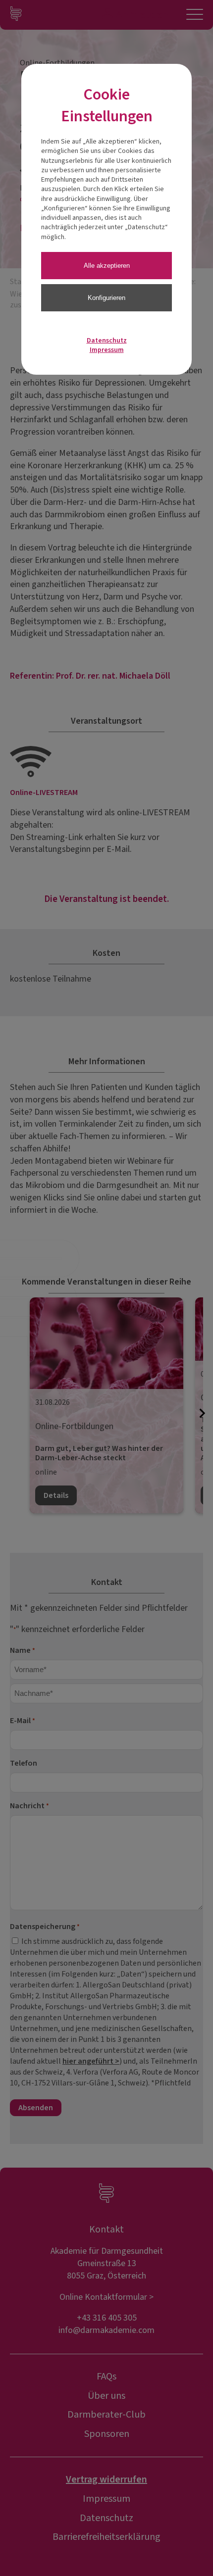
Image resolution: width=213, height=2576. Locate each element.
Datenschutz (107, 341)
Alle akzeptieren (107, 266)
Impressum (107, 350)
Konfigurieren (106, 298)
